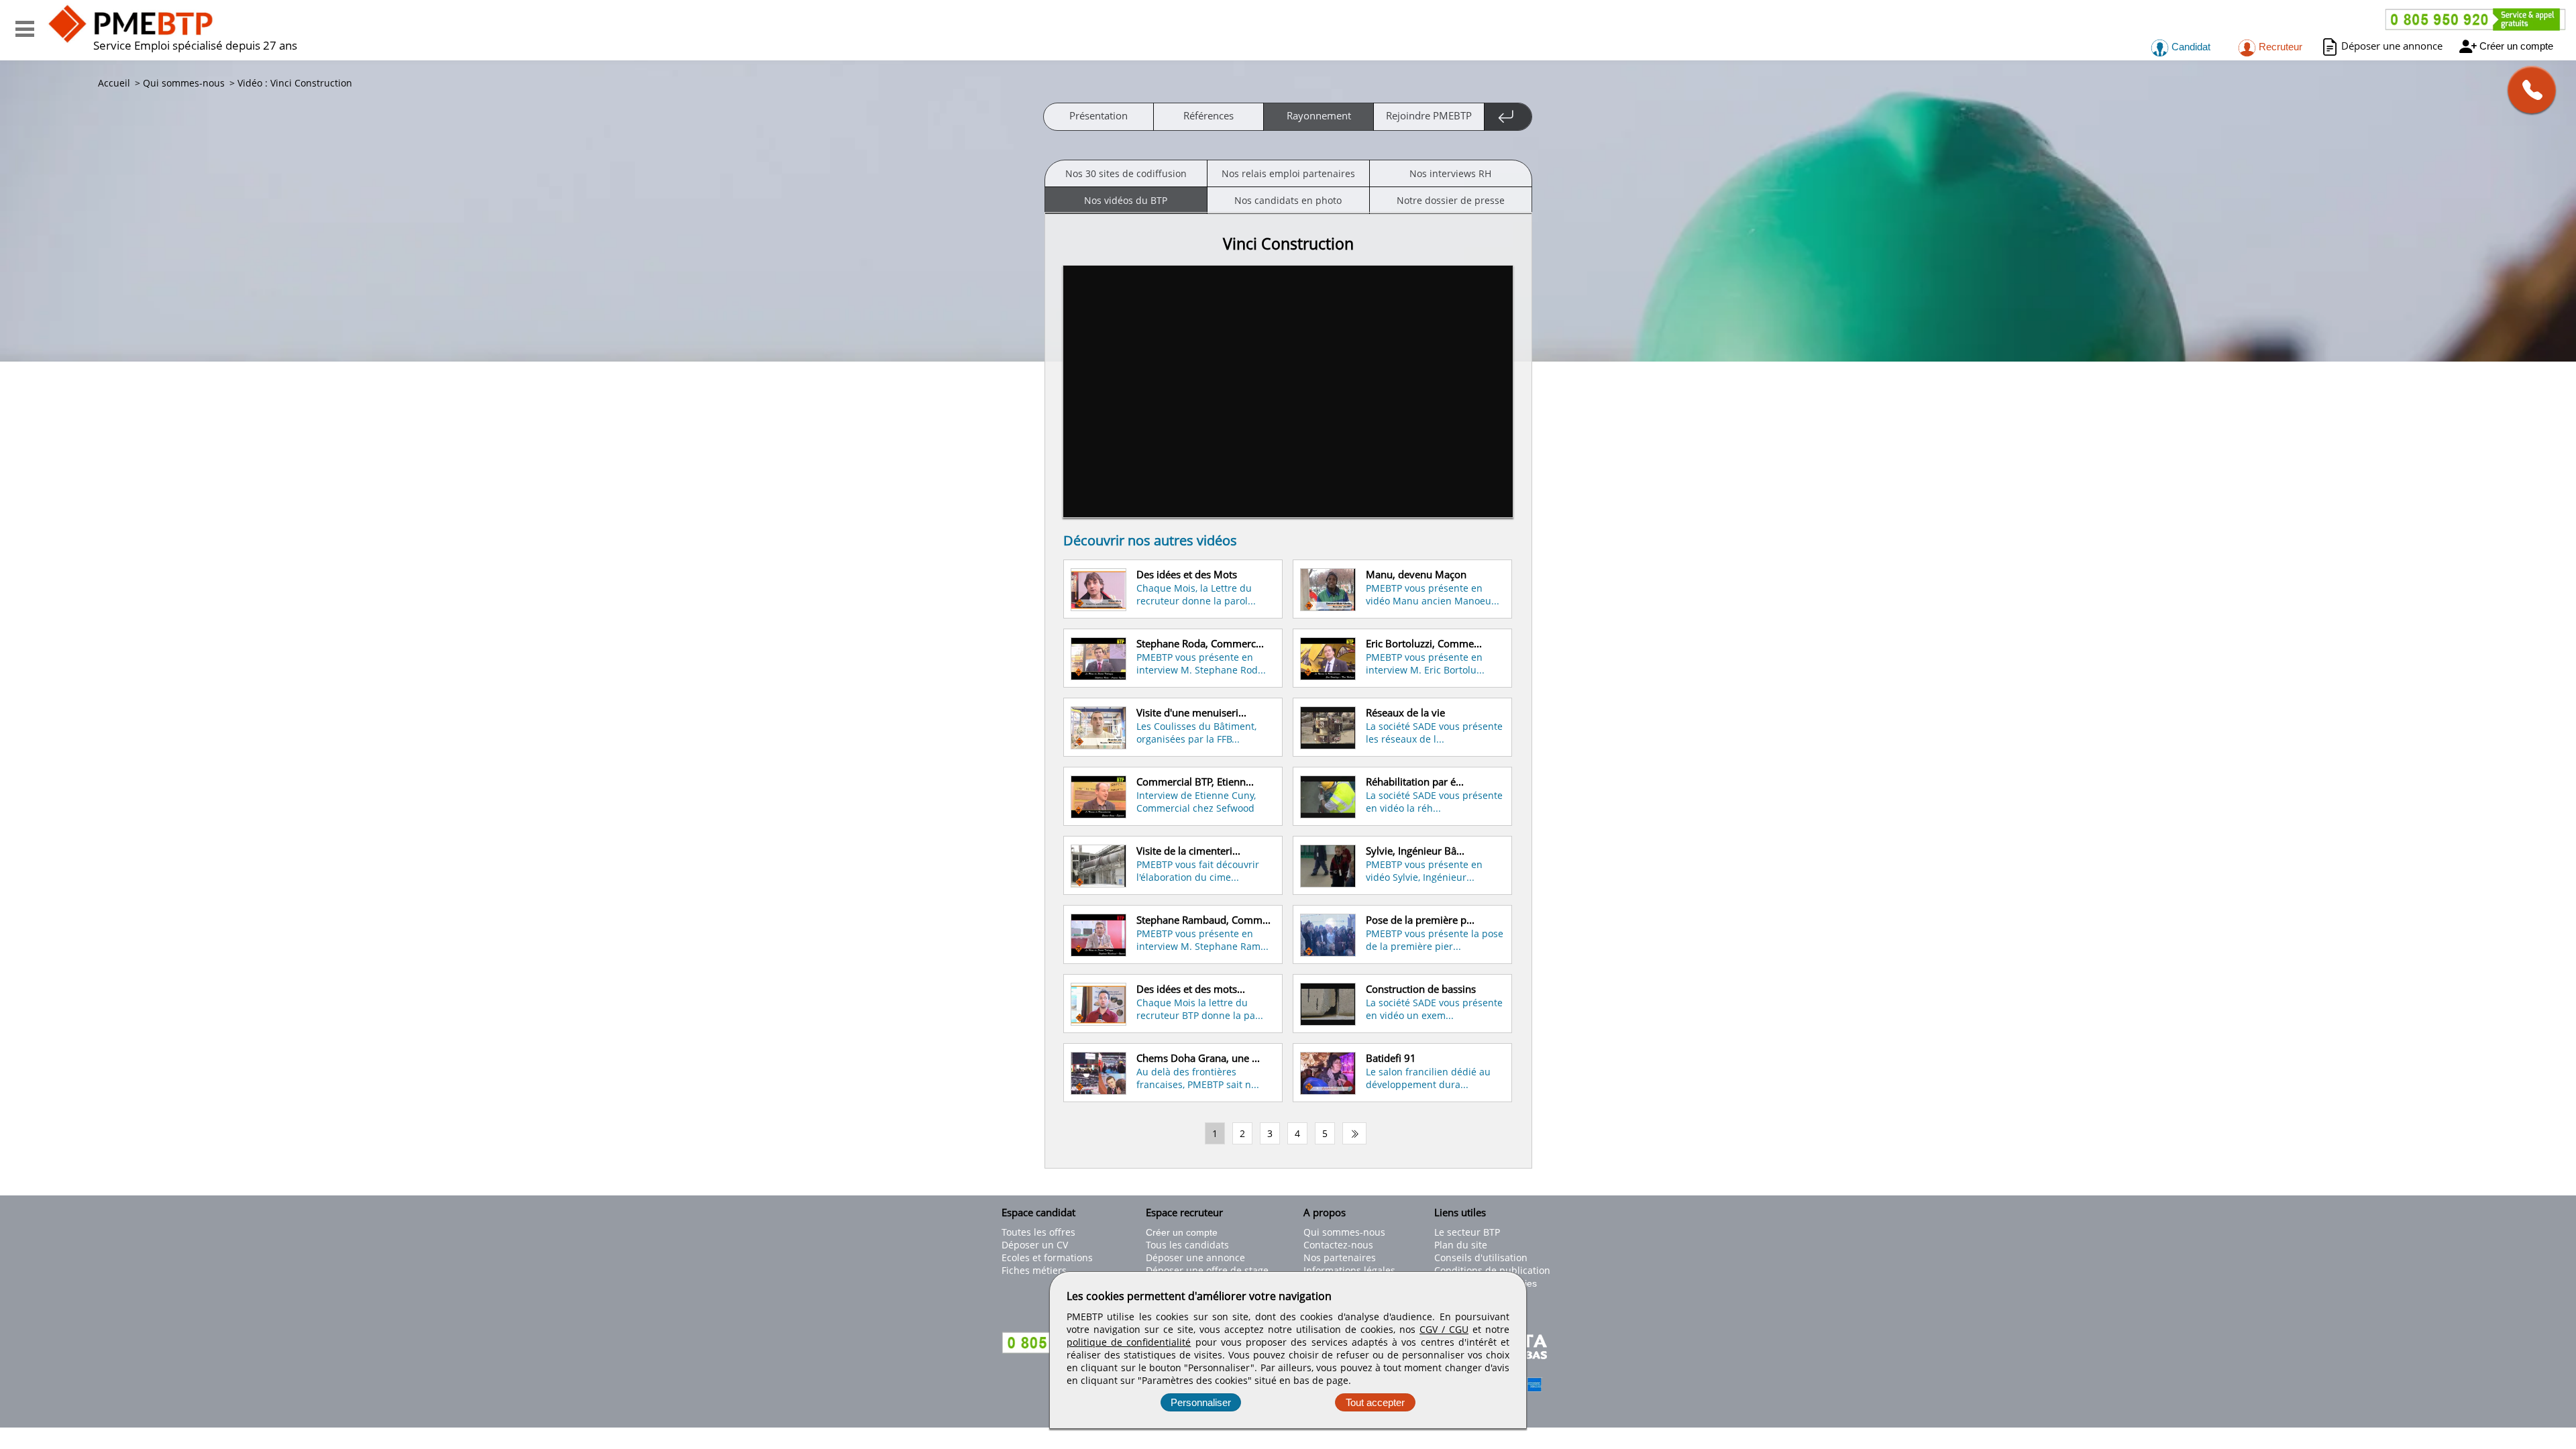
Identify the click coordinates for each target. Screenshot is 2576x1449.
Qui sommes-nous (1344, 1232)
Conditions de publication (1492, 1270)
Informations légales (1349, 1270)
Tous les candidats (1187, 1245)
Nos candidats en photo (1288, 200)
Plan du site (1461, 1245)
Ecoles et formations (1047, 1257)
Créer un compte (2516, 46)
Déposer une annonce (2392, 46)
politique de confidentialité (1129, 1342)
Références (1209, 115)
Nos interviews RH (1450, 173)
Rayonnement (1319, 115)
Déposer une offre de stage (1207, 1270)
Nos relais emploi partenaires (1288, 173)
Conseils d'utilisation (1481, 1257)
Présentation (1098, 115)
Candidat (2190, 47)
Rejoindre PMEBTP (1429, 115)
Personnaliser (1201, 1402)
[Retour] (1508, 117)
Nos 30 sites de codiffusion (1126, 173)
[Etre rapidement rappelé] (2527, 90)
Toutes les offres (1038, 1232)
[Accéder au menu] (25, 29)
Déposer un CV (1035, 1245)
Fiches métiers (1034, 1270)
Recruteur (2279, 47)
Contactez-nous (1338, 1245)
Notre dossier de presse (1451, 200)
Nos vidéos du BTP (1126, 200)
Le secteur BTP (1467, 1232)
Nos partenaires (1340, 1257)
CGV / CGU (1444, 1329)
